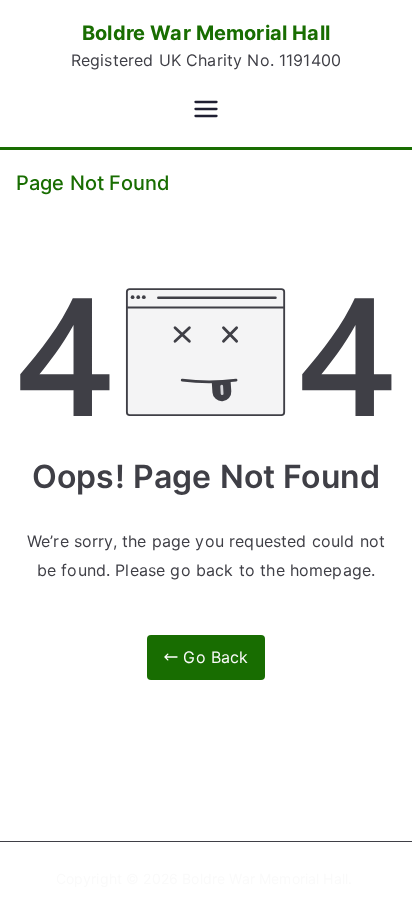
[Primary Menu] (206, 111)
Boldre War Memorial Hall (206, 33)
